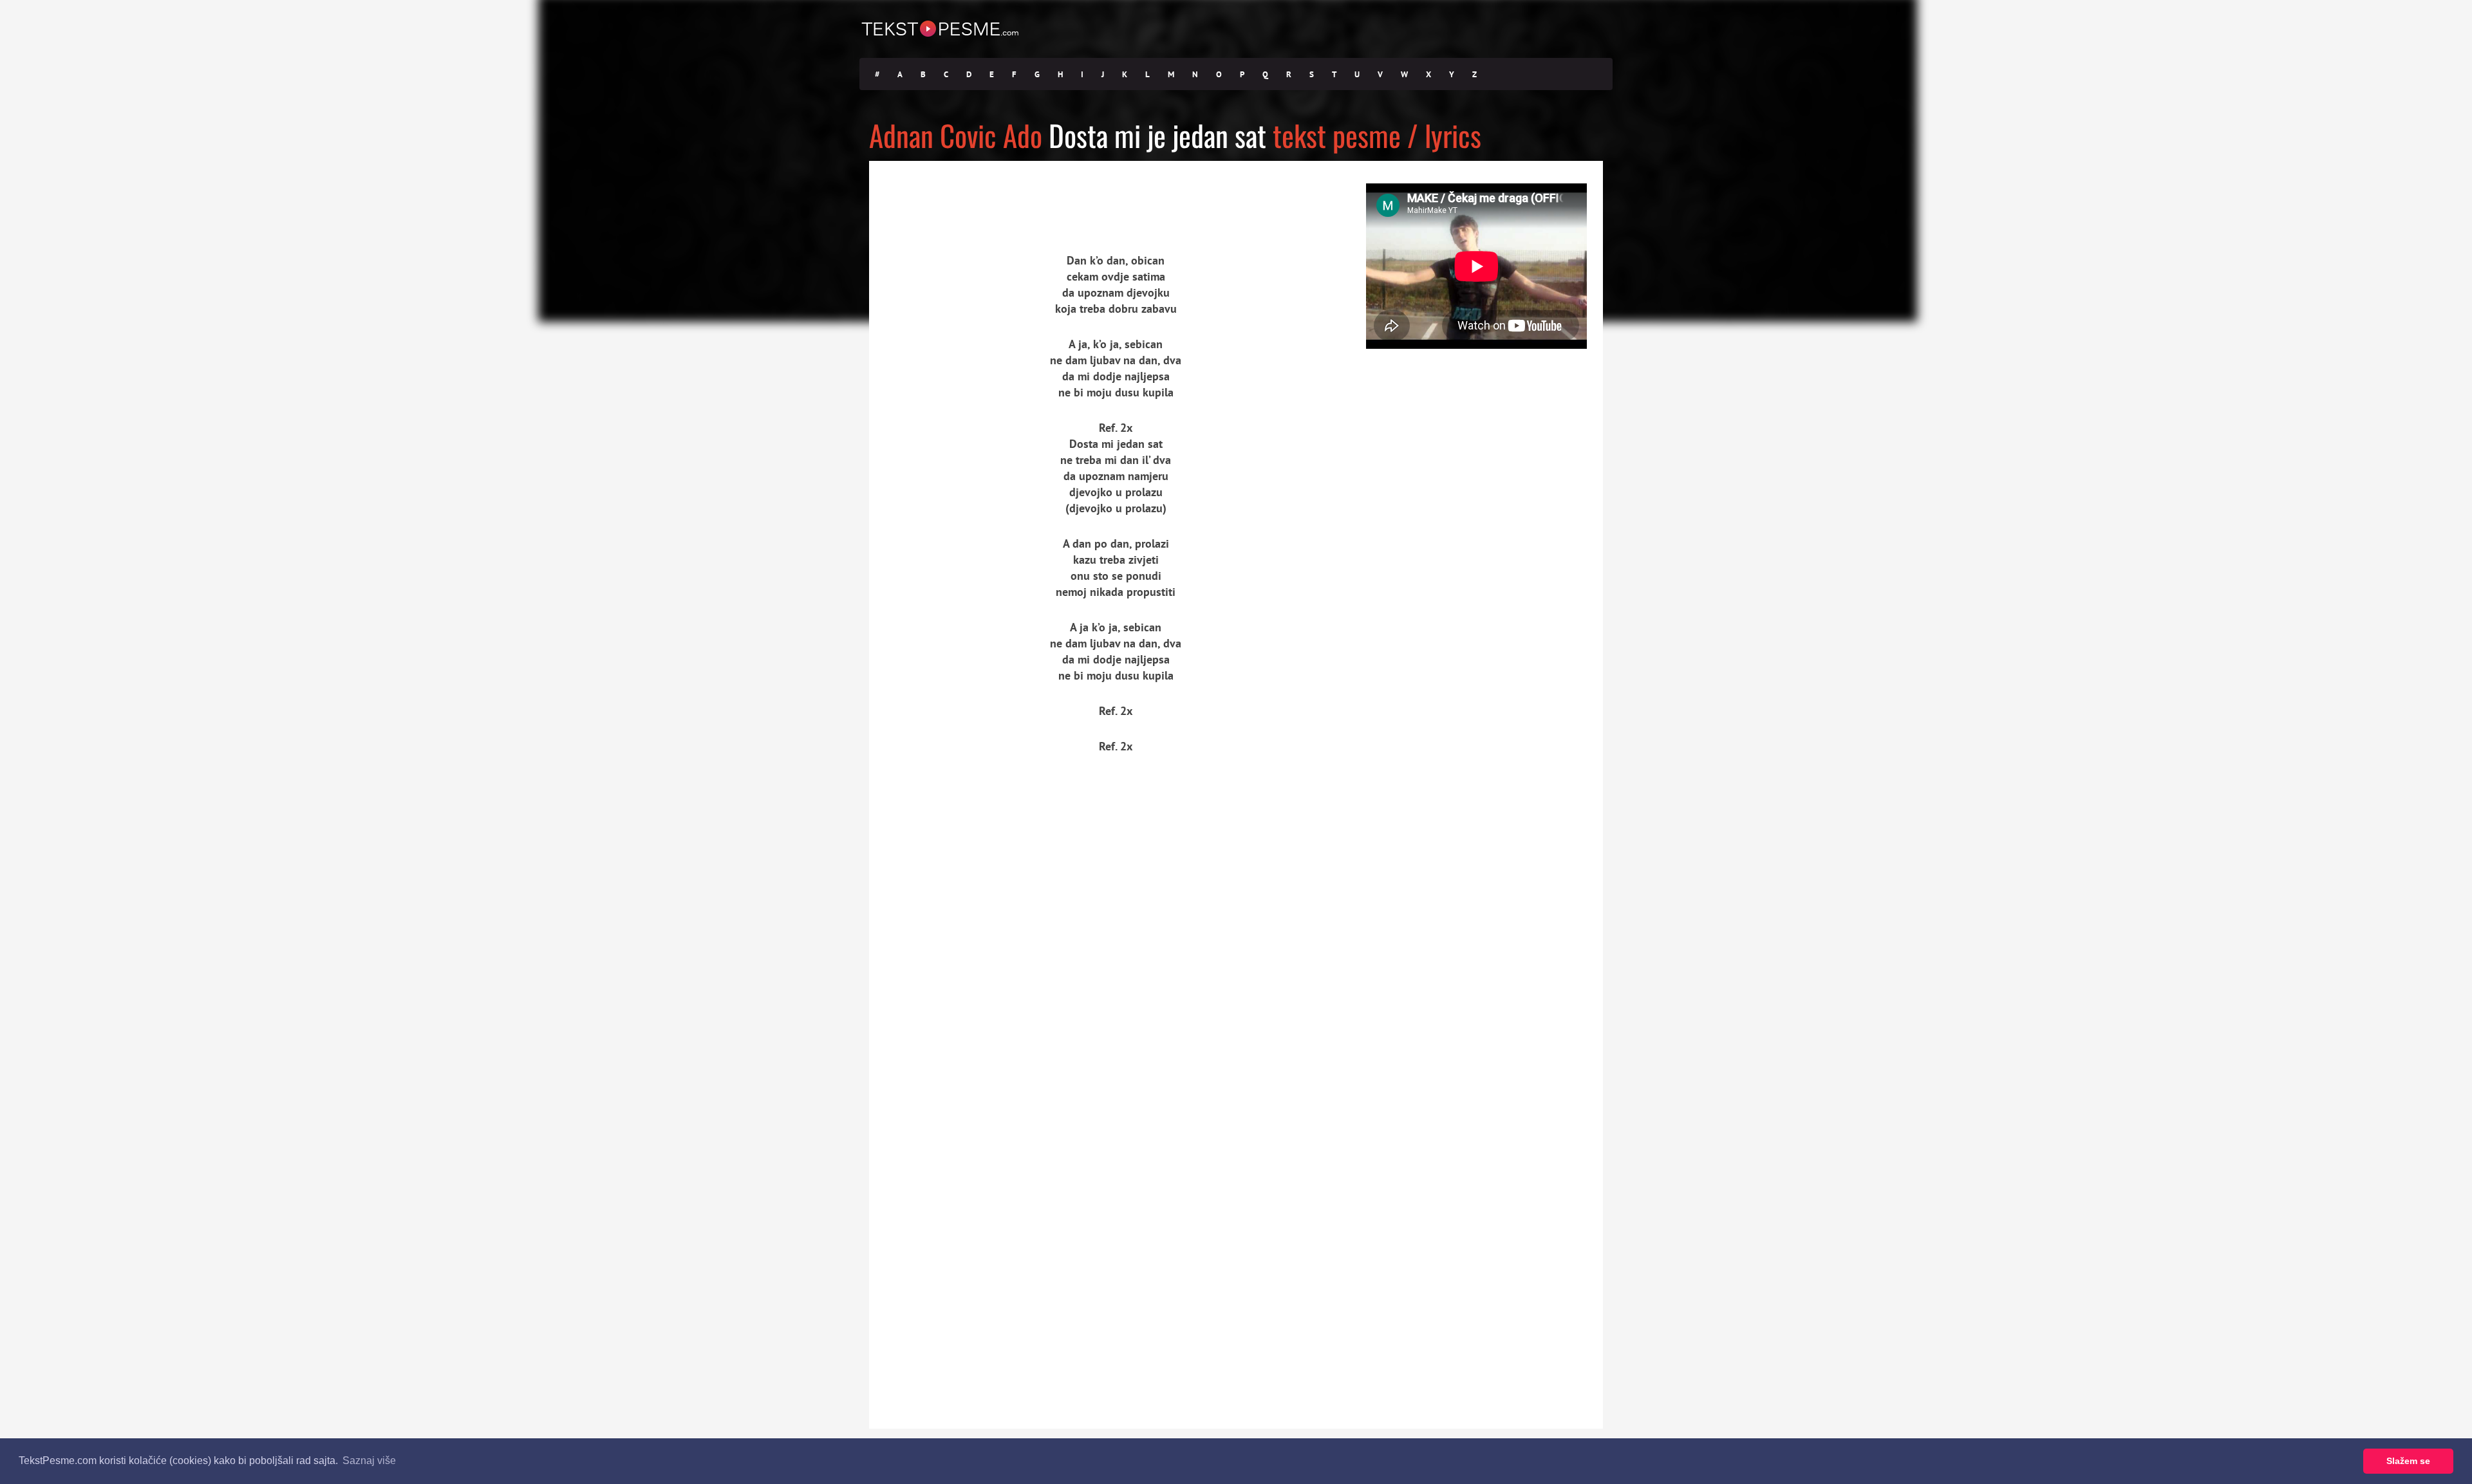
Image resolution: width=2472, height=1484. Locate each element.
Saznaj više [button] (369, 1461)
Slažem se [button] (2408, 1461)
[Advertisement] (988, 196)
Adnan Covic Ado (956, 135)
